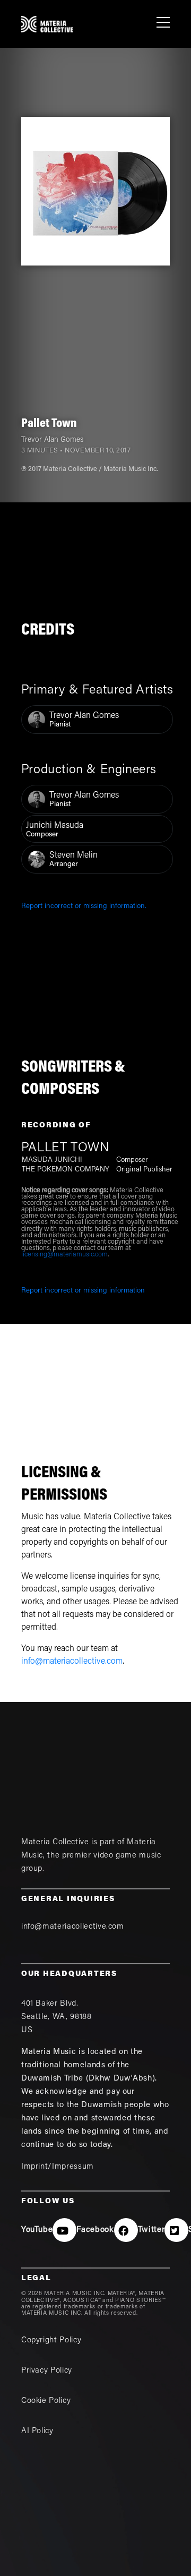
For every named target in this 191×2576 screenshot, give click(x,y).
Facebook (95, 2230)
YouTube (37, 2230)
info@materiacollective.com (72, 1662)
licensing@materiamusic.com (64, 1255)
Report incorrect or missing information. (84, 906)
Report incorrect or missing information (83, 1291)
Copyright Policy (51, 2340)
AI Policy (37, 2431)
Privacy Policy (47, 2371)
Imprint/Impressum (58, 2167)
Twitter (151, 2230)
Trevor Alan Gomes (52, 440)
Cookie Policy (46, 2401)
